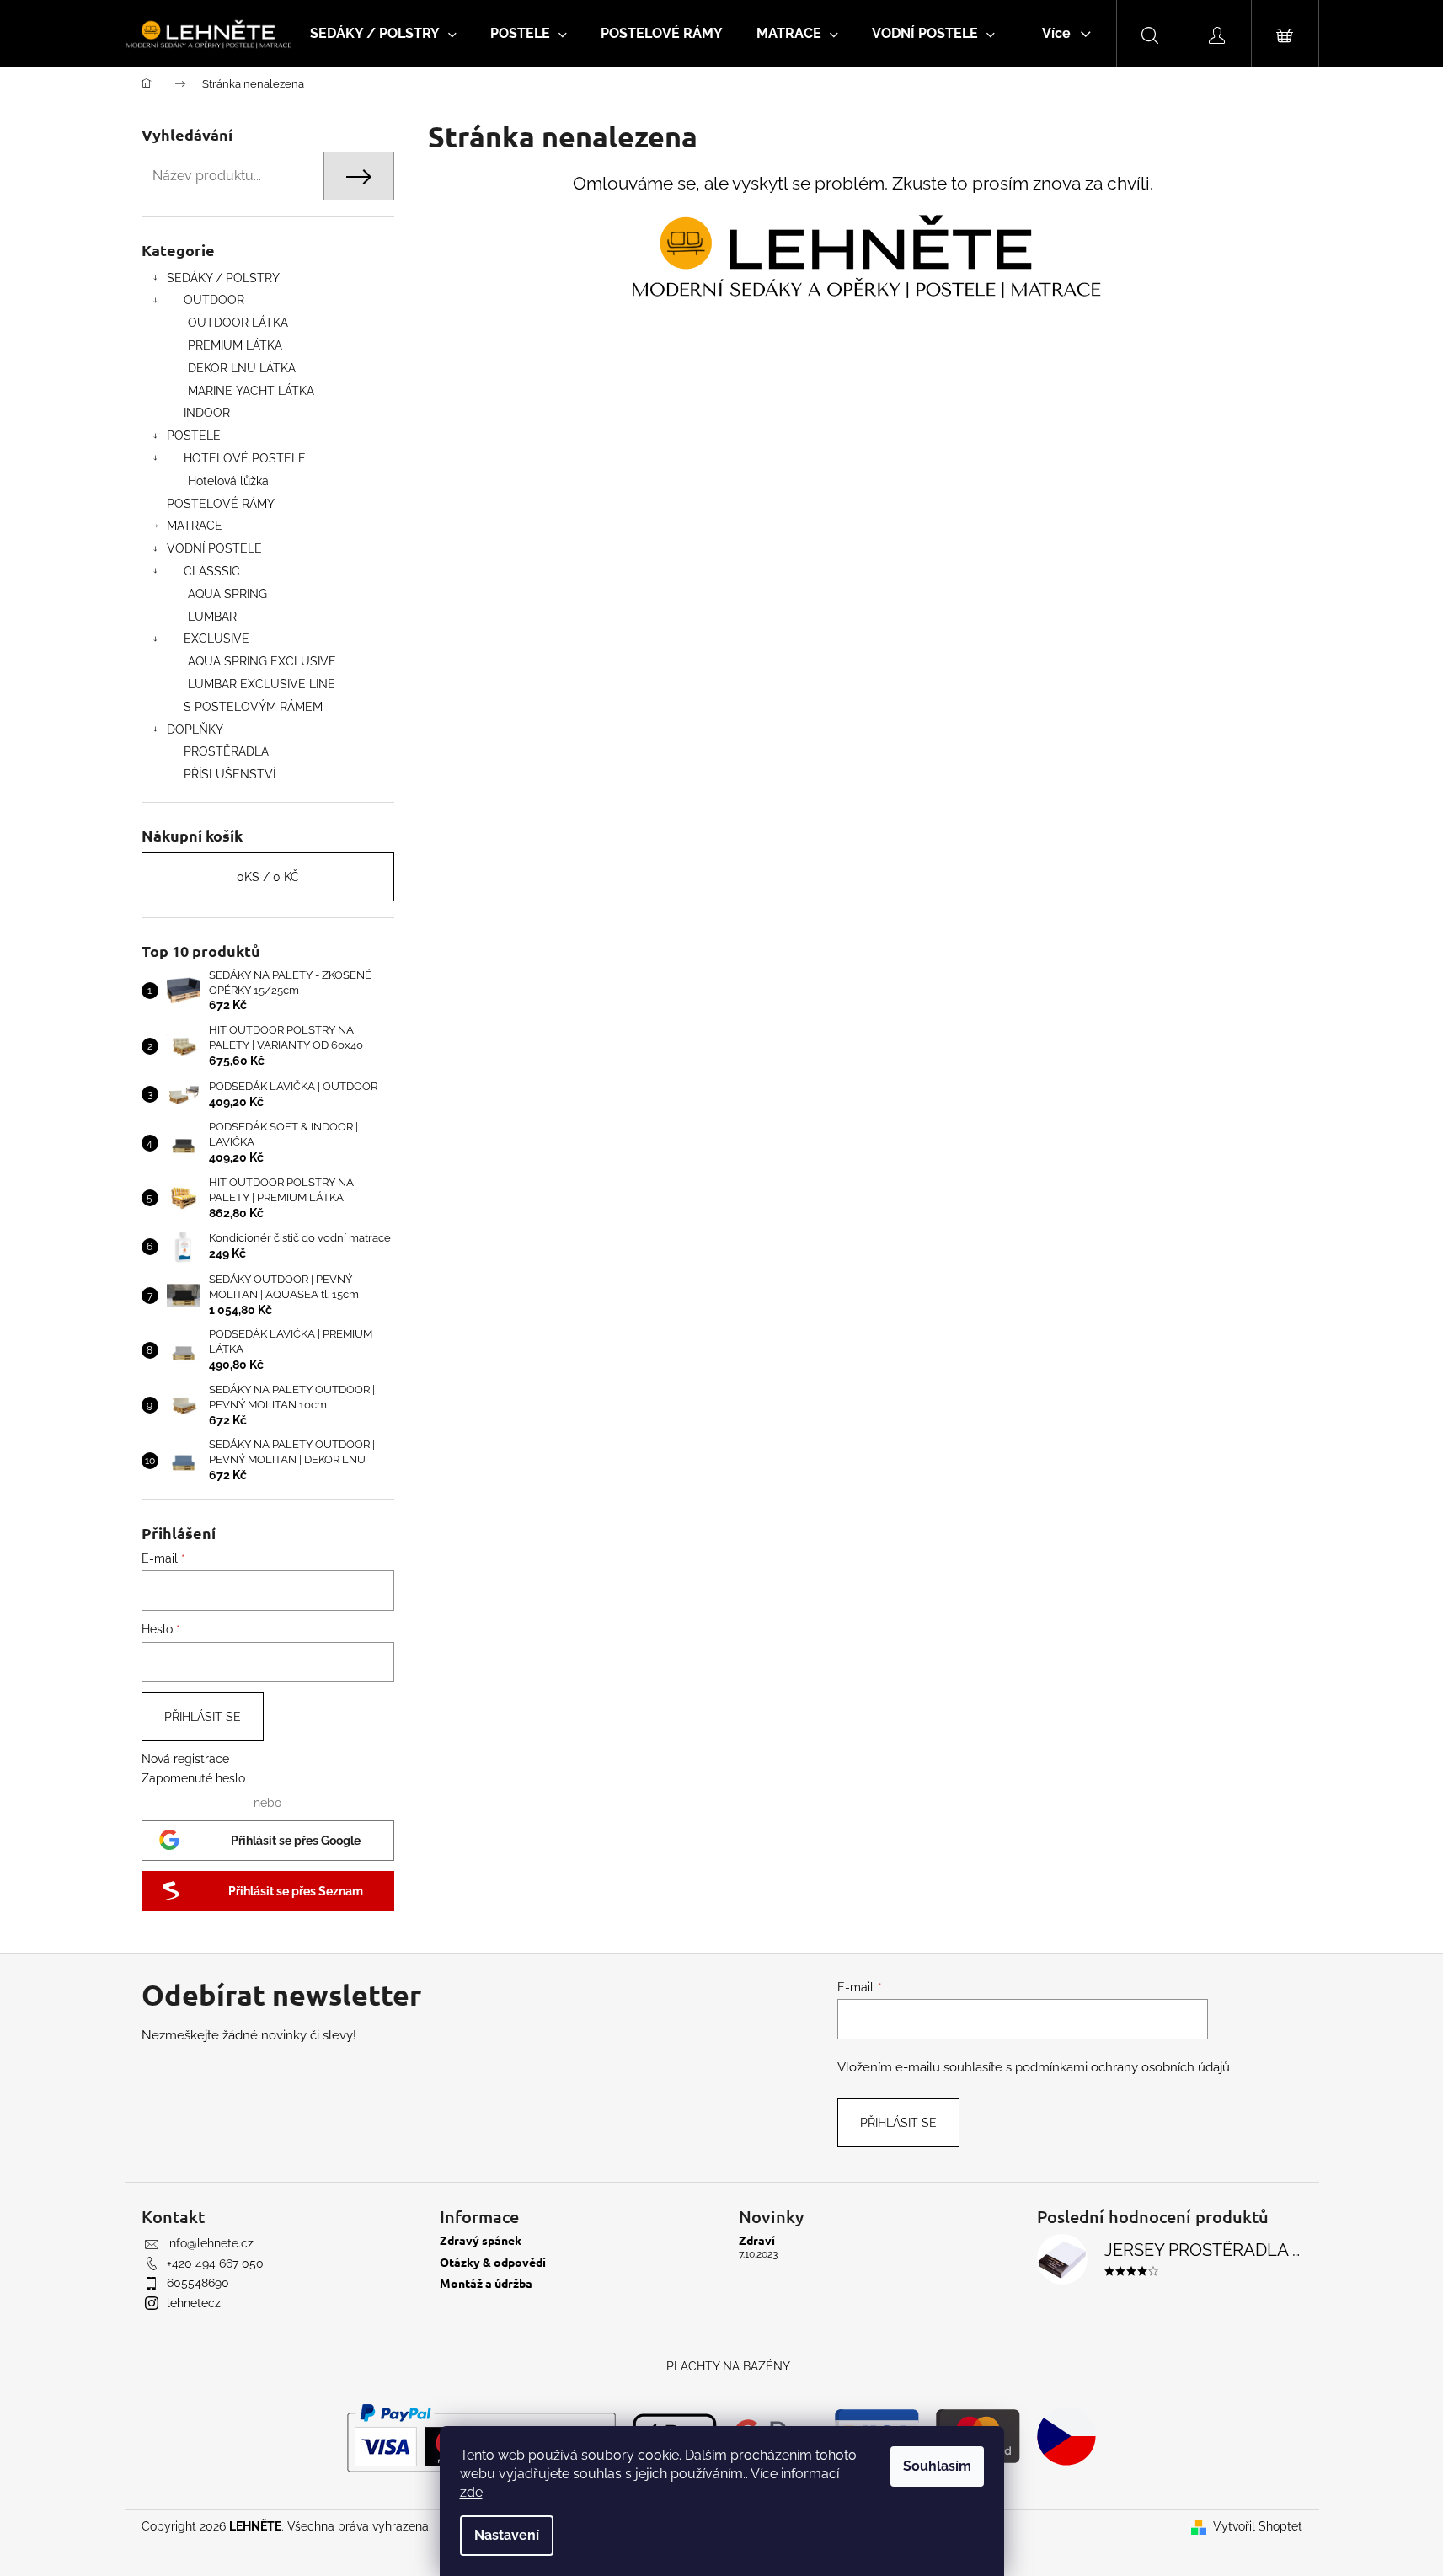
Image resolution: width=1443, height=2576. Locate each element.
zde (471, 2492)
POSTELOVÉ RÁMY (221, 504)
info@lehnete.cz (210, 2243)
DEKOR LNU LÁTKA (242, 368)
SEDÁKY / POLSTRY (223, 278)
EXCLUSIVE (216, 639)
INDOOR (207, 413)
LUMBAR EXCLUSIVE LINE (262, 684)
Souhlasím (937, 2466)
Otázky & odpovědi (493, 2262)
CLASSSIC (212, 571)
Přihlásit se (203, 1717)
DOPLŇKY (195, 730)
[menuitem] (383, 34)
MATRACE (195, 526)
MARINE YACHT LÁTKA (251, 391)
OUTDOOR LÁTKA (238, 323)
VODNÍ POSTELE (214, 548)
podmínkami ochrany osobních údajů (1122, 2067)
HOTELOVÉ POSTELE (245, 458)
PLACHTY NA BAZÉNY (728, 2366)
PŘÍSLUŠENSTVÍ (230, 774)
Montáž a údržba (486, 2283)
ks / (268, 877)
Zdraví (757, 2240)
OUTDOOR (214, 300)
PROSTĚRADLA (226, 751)
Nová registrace (185, 1759)
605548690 (198, 2283)
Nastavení (507, 2535)
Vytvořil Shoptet (1258, 2526)
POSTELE (194, 436)
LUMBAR (212, 617)
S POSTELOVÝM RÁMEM (253, 707)
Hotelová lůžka (228, 481)
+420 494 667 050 (215, 2263)
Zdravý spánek (481, 2240)
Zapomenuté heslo (193, 1778)
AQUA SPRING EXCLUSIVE (262, 661)
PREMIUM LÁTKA (235, 345)
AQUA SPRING (227, 594)
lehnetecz (194, 2303)
